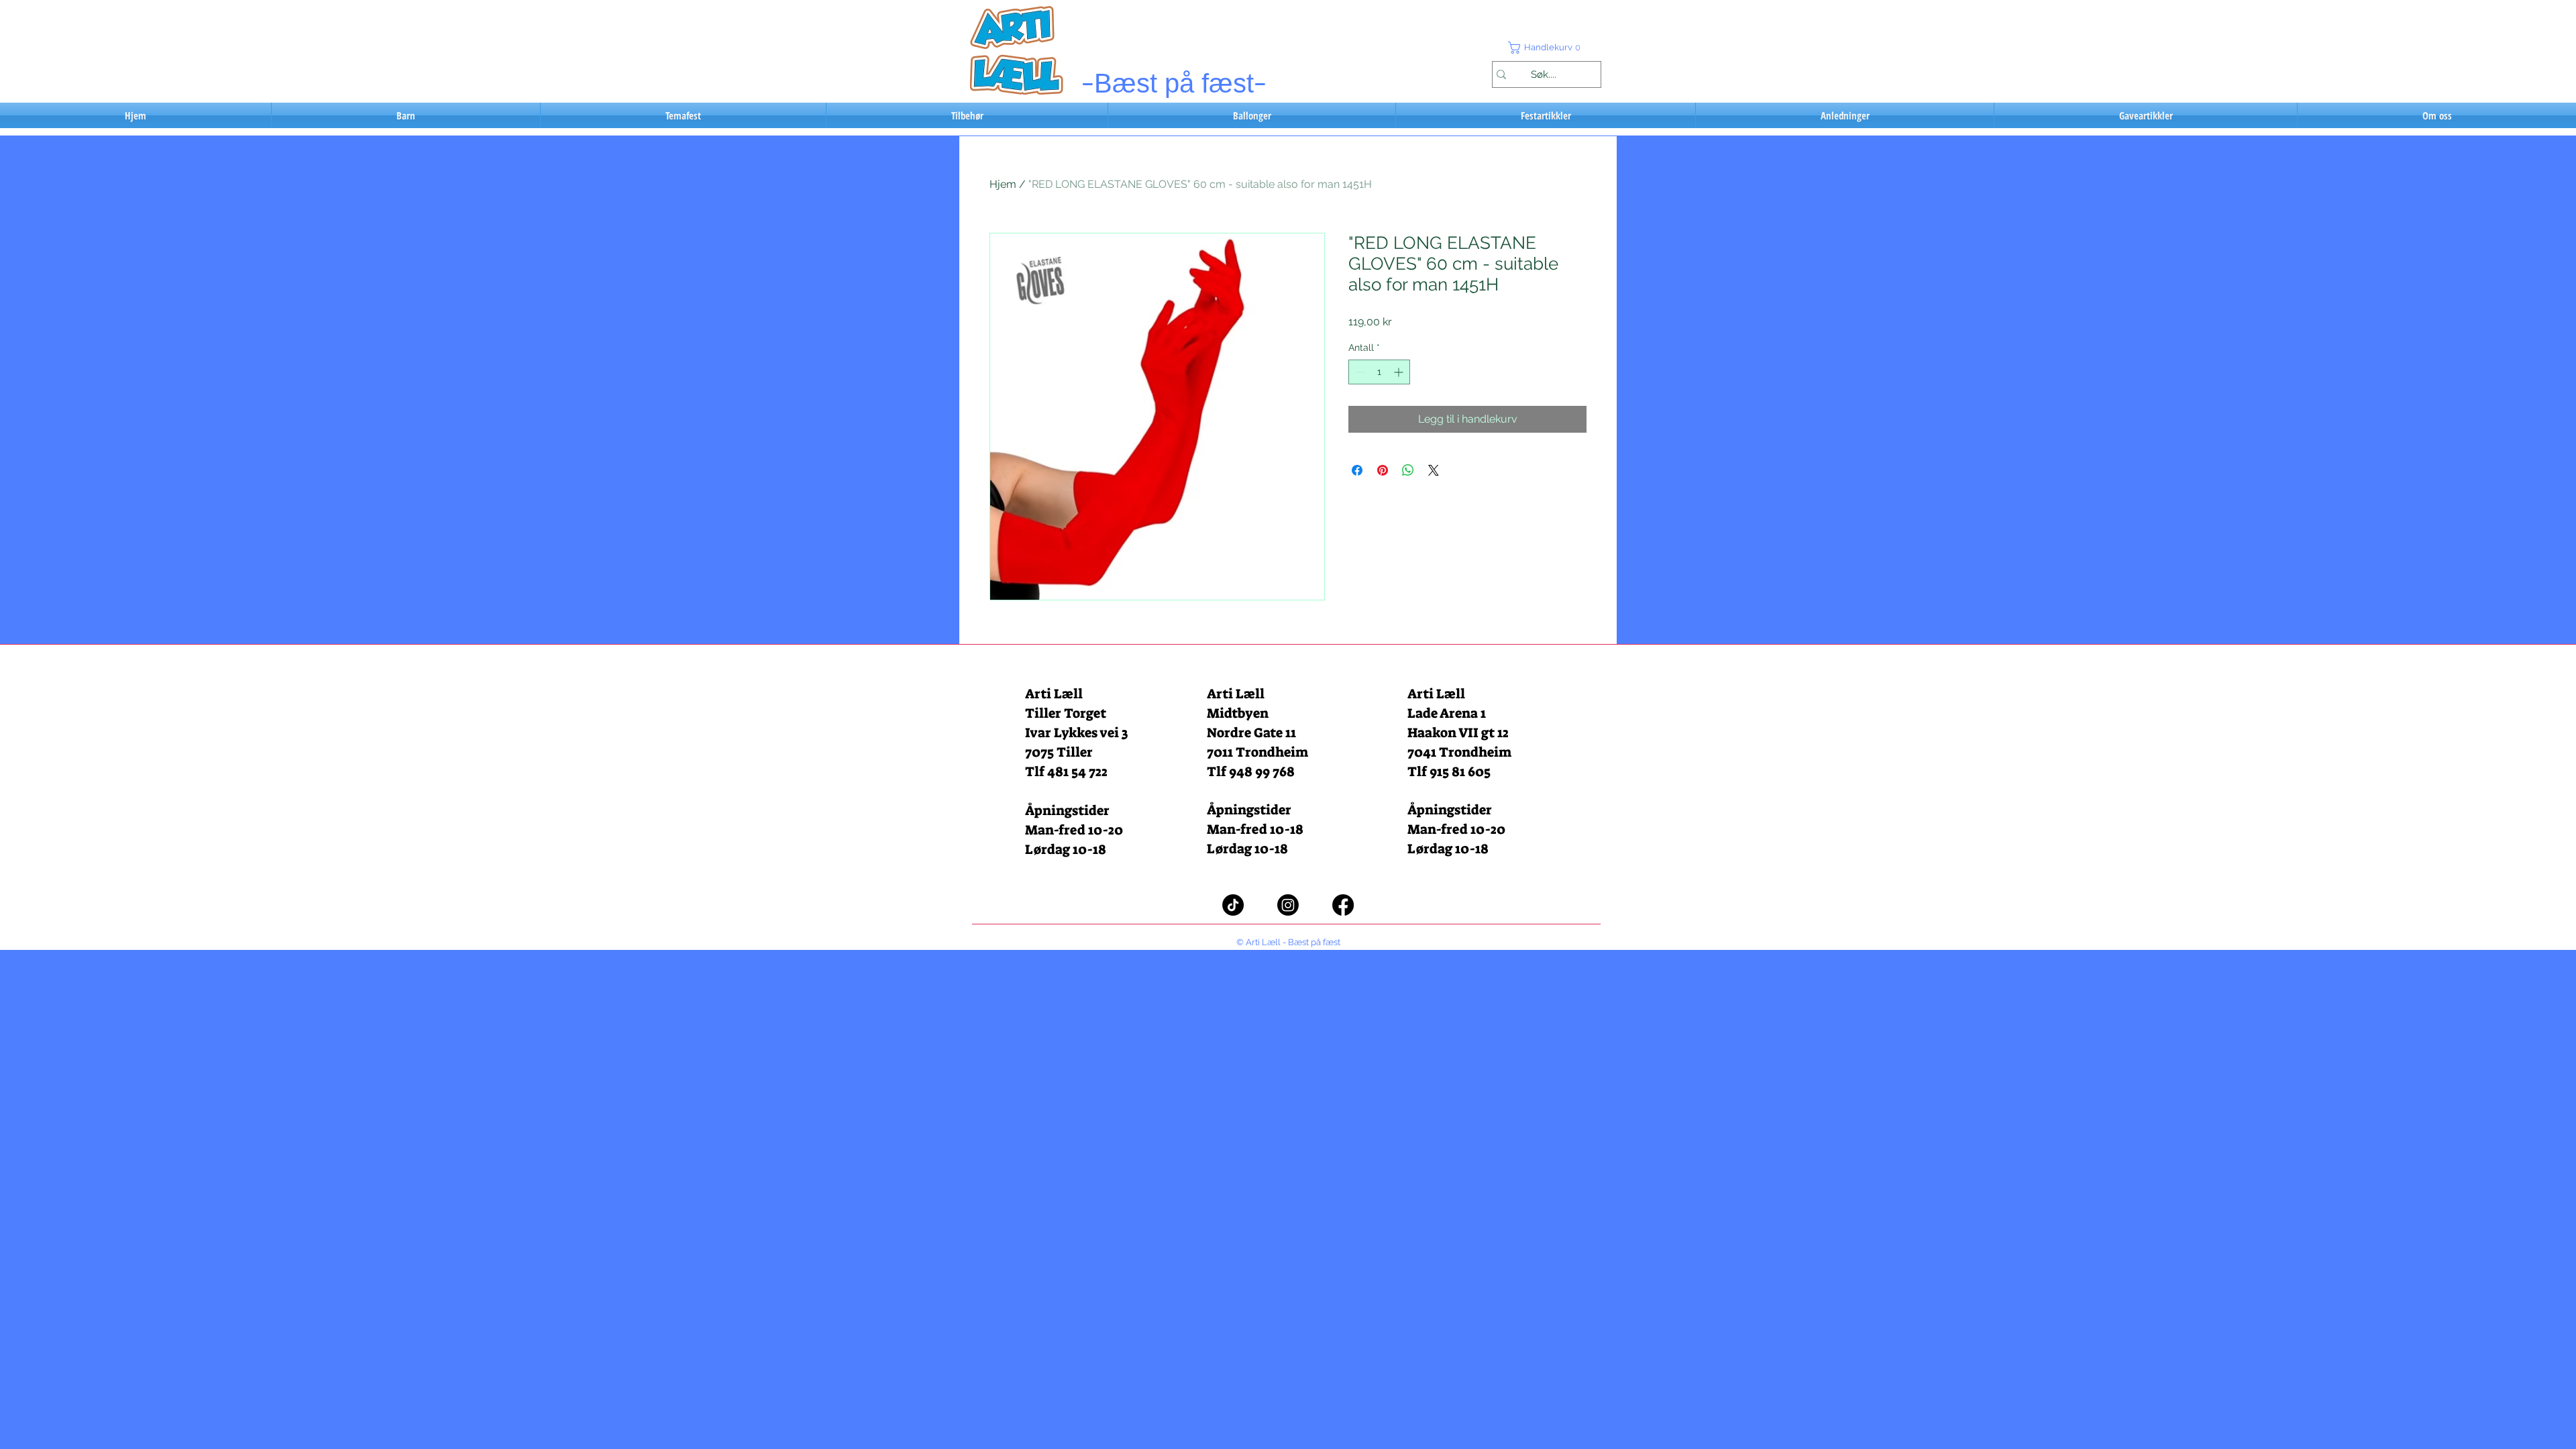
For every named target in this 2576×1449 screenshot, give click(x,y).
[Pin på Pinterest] (1383, 470)
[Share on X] (1434, 470)
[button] (1546, 48)
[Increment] (1400, 372)
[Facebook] (1343, 905)
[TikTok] (1233, 905)
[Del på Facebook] (1357, 470)
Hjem (1003, 184)
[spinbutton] (1379, 372)
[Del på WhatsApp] (1408, 470)
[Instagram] (1288, 905)
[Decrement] (1359, 372)
